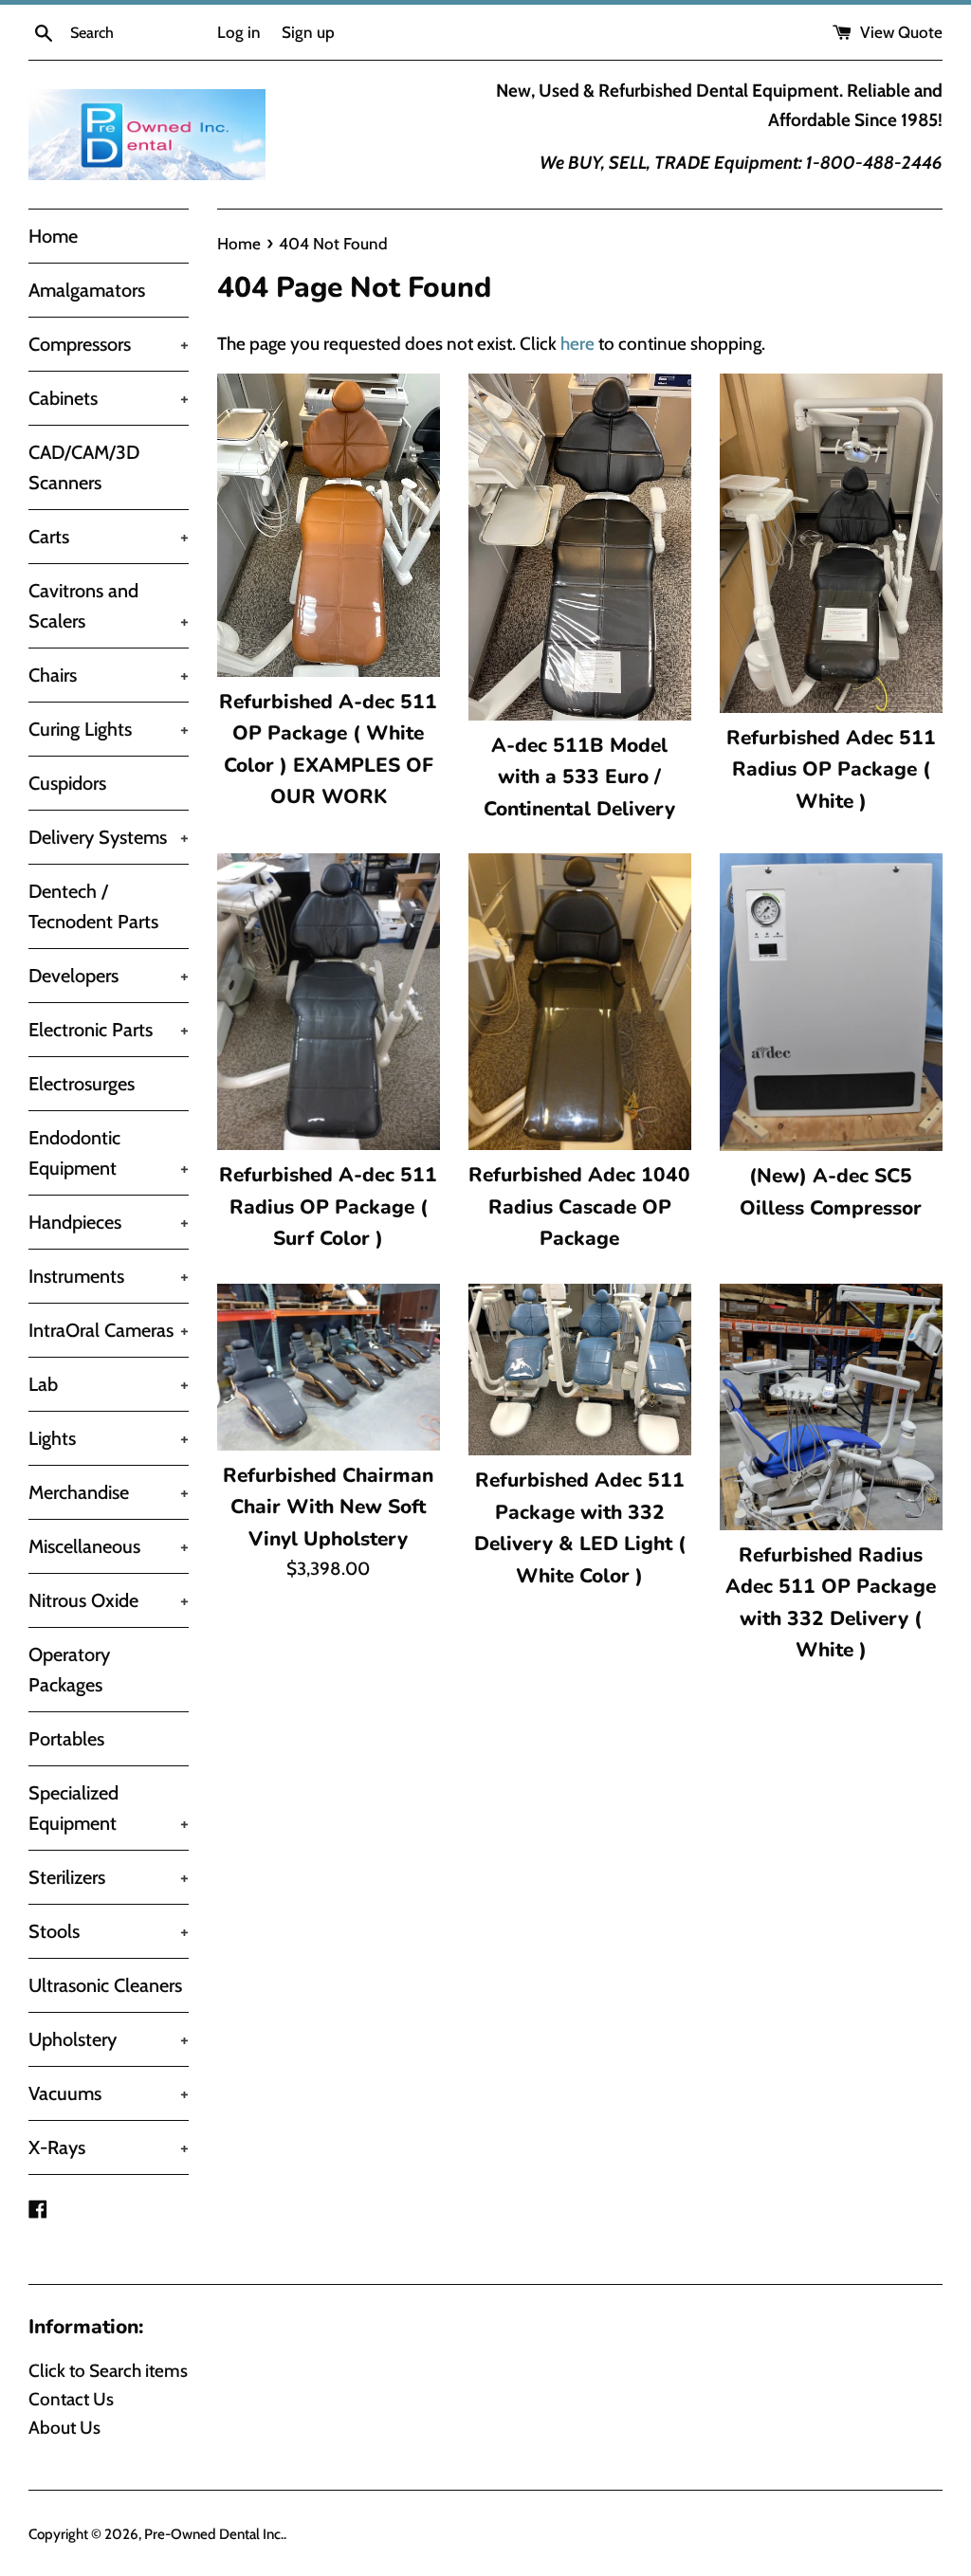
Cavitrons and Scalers (109, 606)
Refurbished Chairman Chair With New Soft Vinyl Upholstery (328, 1507)
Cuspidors (67, 783)
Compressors (109, 344)
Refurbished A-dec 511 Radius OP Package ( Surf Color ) (328, 1206)
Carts (109, 537)
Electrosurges (82, 1084)
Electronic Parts (109, 1030)
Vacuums (109, 2093)
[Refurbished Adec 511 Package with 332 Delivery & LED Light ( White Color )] (580, 1370)
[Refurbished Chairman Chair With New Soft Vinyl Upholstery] (329, 1367)
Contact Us (71, 2399)
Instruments (109, 1276)
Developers (109, 976)
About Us (64, 2428)
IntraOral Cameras (109, 1330)
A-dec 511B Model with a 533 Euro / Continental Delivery (579, 777)
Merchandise (109, 1492)
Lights (109, 1438)
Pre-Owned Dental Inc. (214, 2534)
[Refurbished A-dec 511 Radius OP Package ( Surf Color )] (329, 1002)
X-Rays (109, 2147)
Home (53, 236)
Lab (109, 1384)
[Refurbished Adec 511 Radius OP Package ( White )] (831, 543)
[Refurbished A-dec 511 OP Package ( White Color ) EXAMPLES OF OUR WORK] (329, 525)
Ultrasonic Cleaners (105, 1985)
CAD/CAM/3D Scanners (84, 467)
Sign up (308, 32)
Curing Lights (109, 729)
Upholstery (109, 2039)
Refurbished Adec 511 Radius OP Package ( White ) (831, 769)
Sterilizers (109, 1877)
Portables (66, 1739)
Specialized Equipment (109, 1808)
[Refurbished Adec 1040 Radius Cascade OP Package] (580, 1002)
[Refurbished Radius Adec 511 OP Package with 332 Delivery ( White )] (831, 1407)
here (577, 344)
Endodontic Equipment (109, 1153)
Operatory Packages (69, 1670)
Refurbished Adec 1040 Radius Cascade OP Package (579, 1206)
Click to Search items (108, 2371)
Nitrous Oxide (109, 1600)
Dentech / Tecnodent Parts (93, 906)
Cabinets (109, 398)
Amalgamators (87, 290)
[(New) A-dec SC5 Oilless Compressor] (831, 1002)
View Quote (899, 32)
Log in (239, 32)
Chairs (109, 675)
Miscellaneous (109, 1546)
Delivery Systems (109, 837)
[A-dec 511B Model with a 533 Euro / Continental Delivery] (580, 547)
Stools (109, 1931)
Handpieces (109, 1222)
